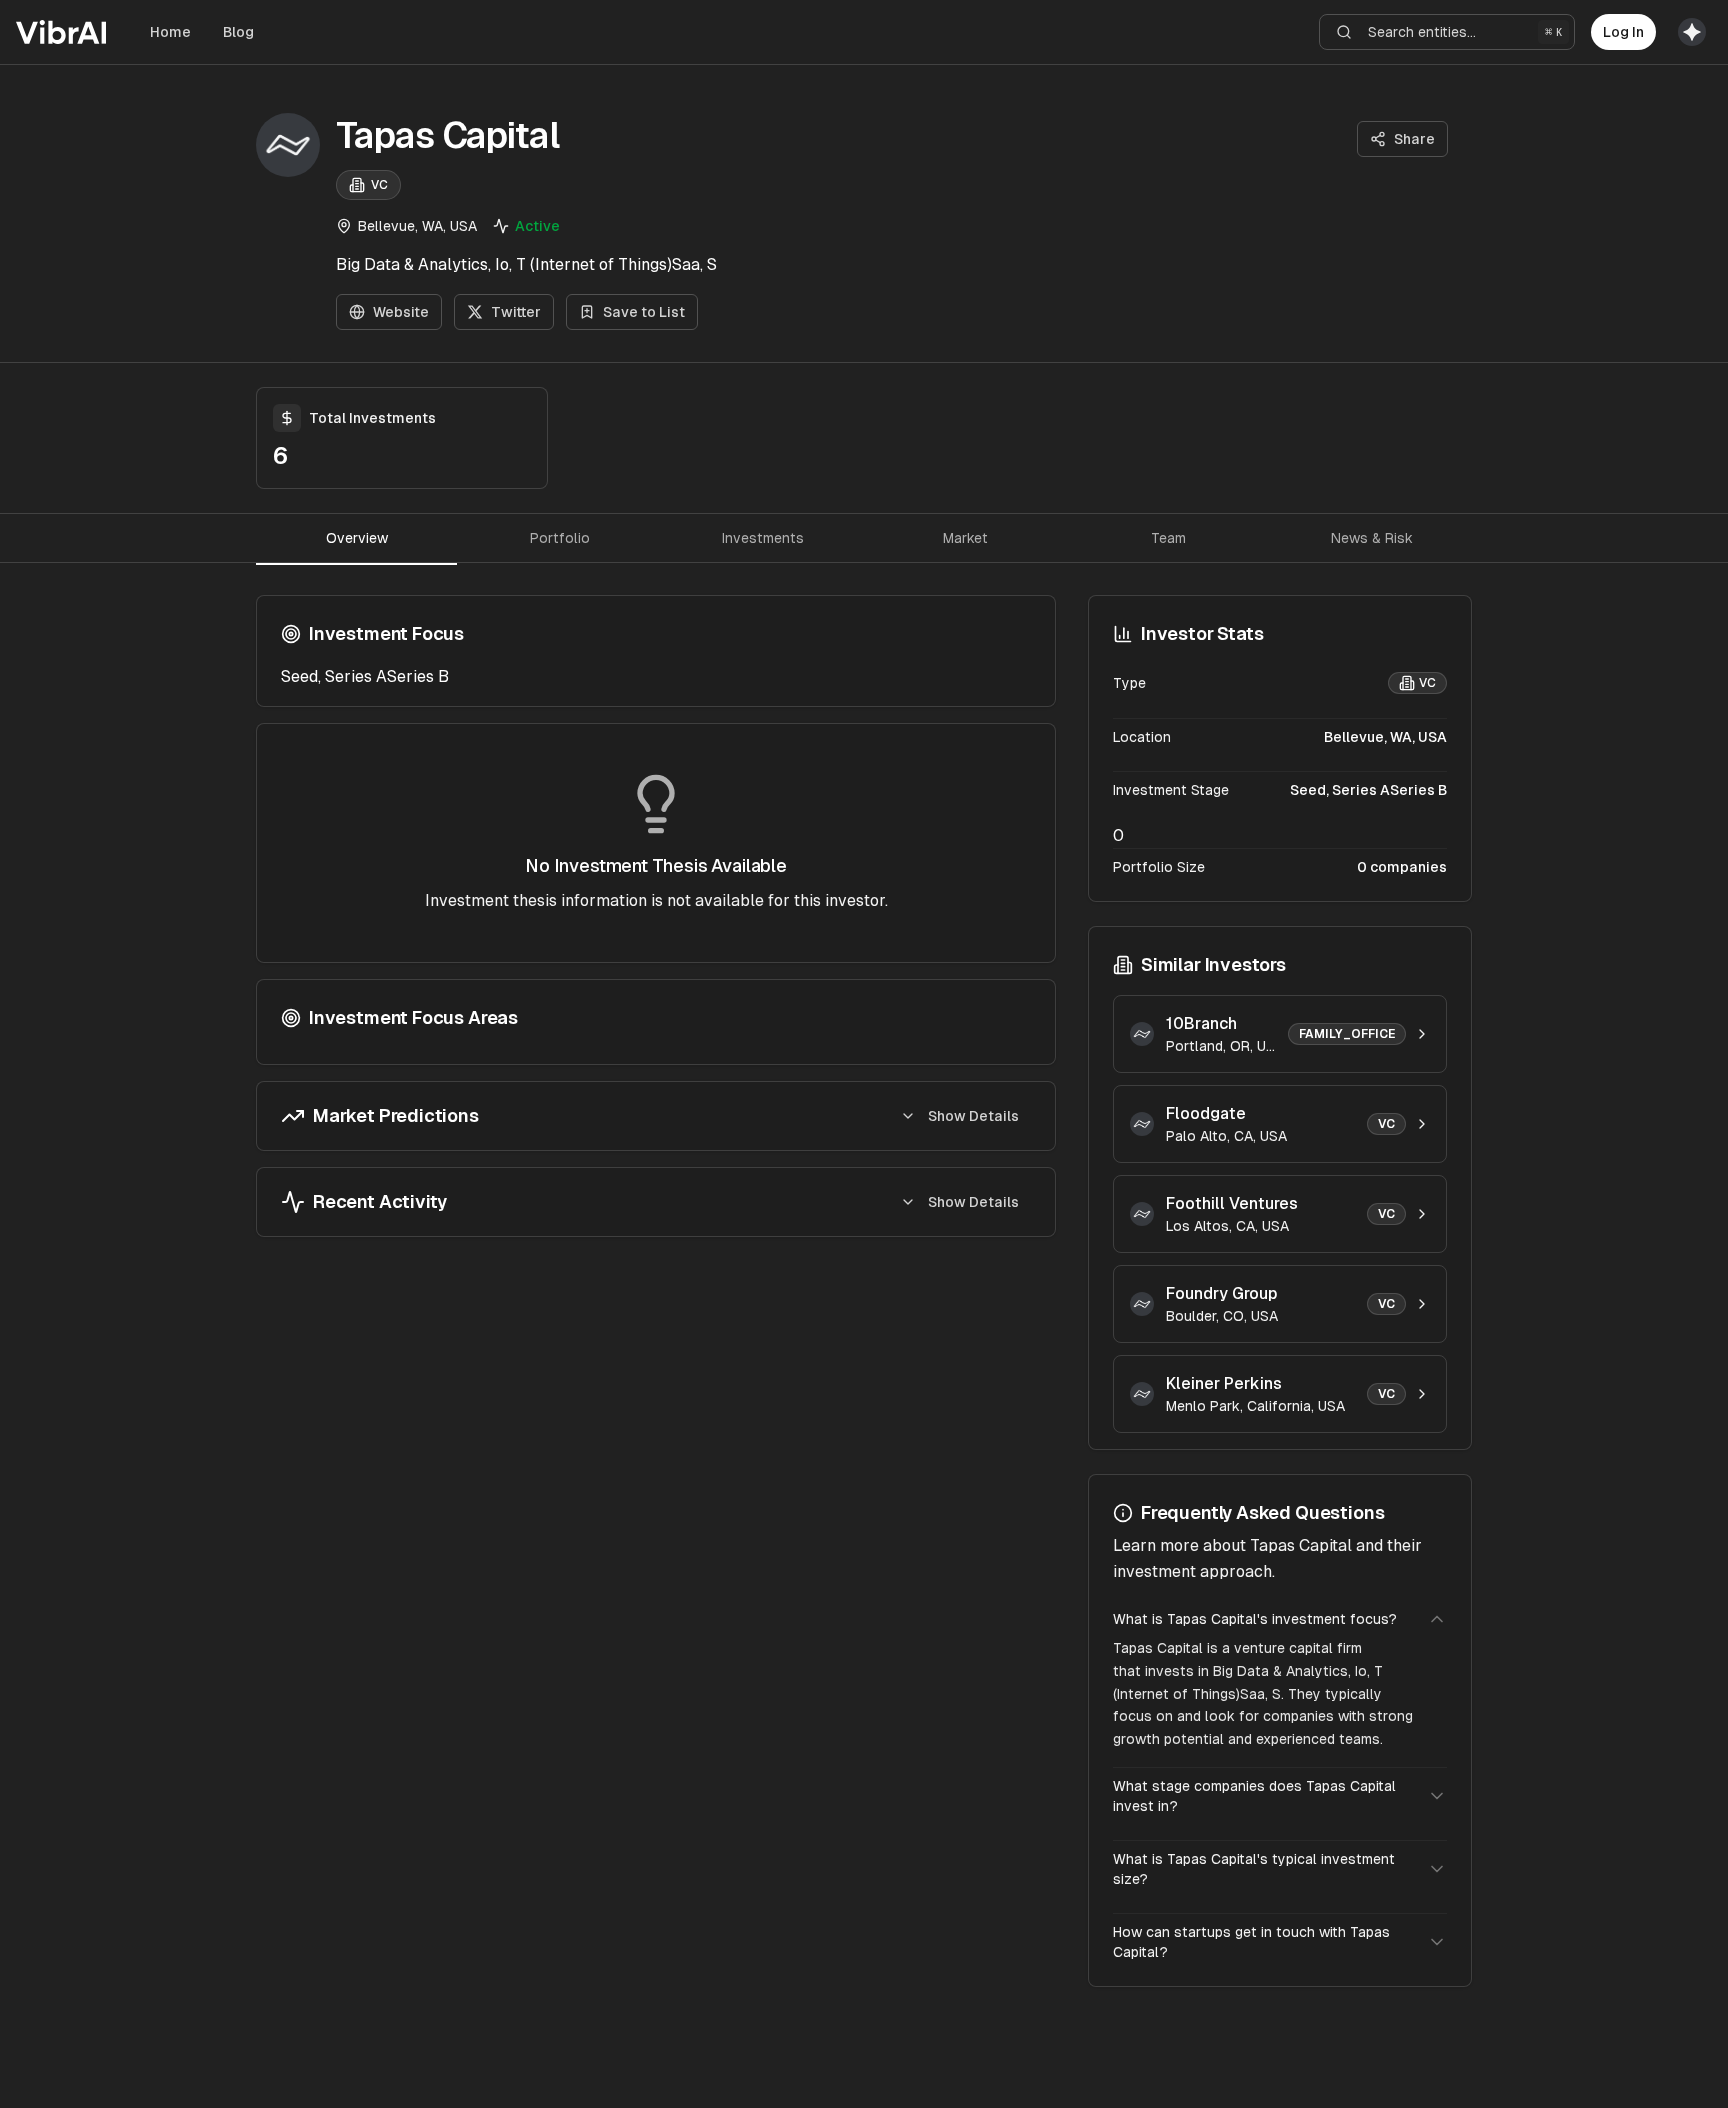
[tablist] (864, 538)
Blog (238, 32)
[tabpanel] (656, 916)
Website (401, 312)
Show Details (973, 1116)
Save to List (644, 312)
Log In (1623, 32)
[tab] (356, 538)
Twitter (516, 312)
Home (170, 32)
